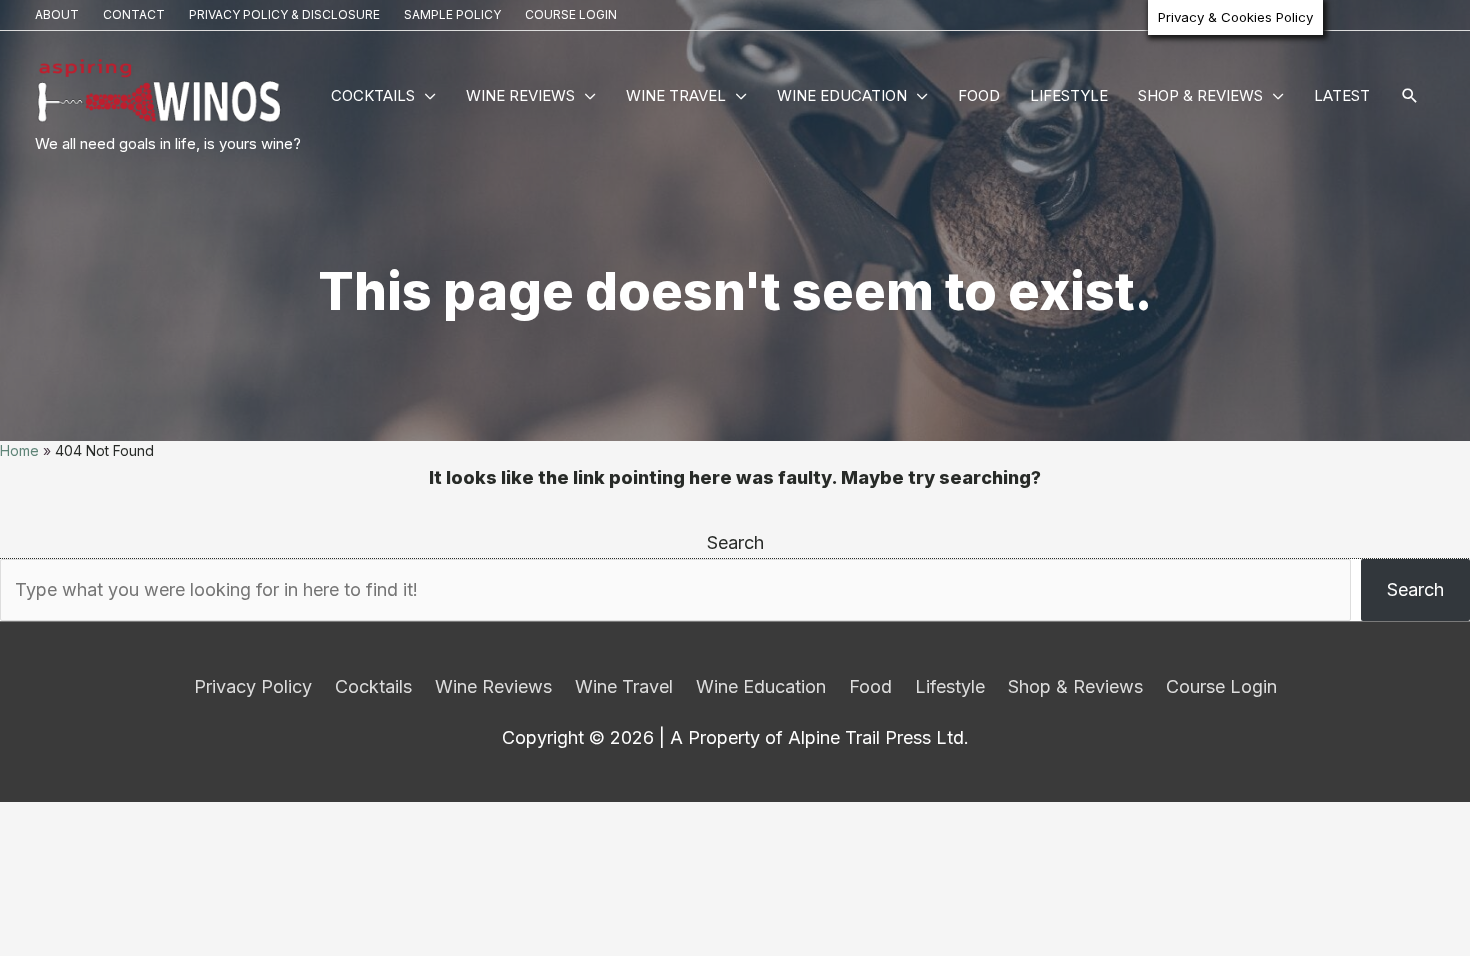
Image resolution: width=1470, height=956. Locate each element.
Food (979, 95)
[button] (1410, 97)
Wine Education (842, 95)
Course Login (571, 14)
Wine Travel (676, 95)
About (57, 14)
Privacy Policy (253, 686)
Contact (134, 14)
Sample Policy (452, 14)
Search (735, 542)
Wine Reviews (520, 95)
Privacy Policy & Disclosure (284, 14)
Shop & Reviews (1200, 95)
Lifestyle (1069, 95)
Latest (1342, 95)
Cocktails (373, 95)
